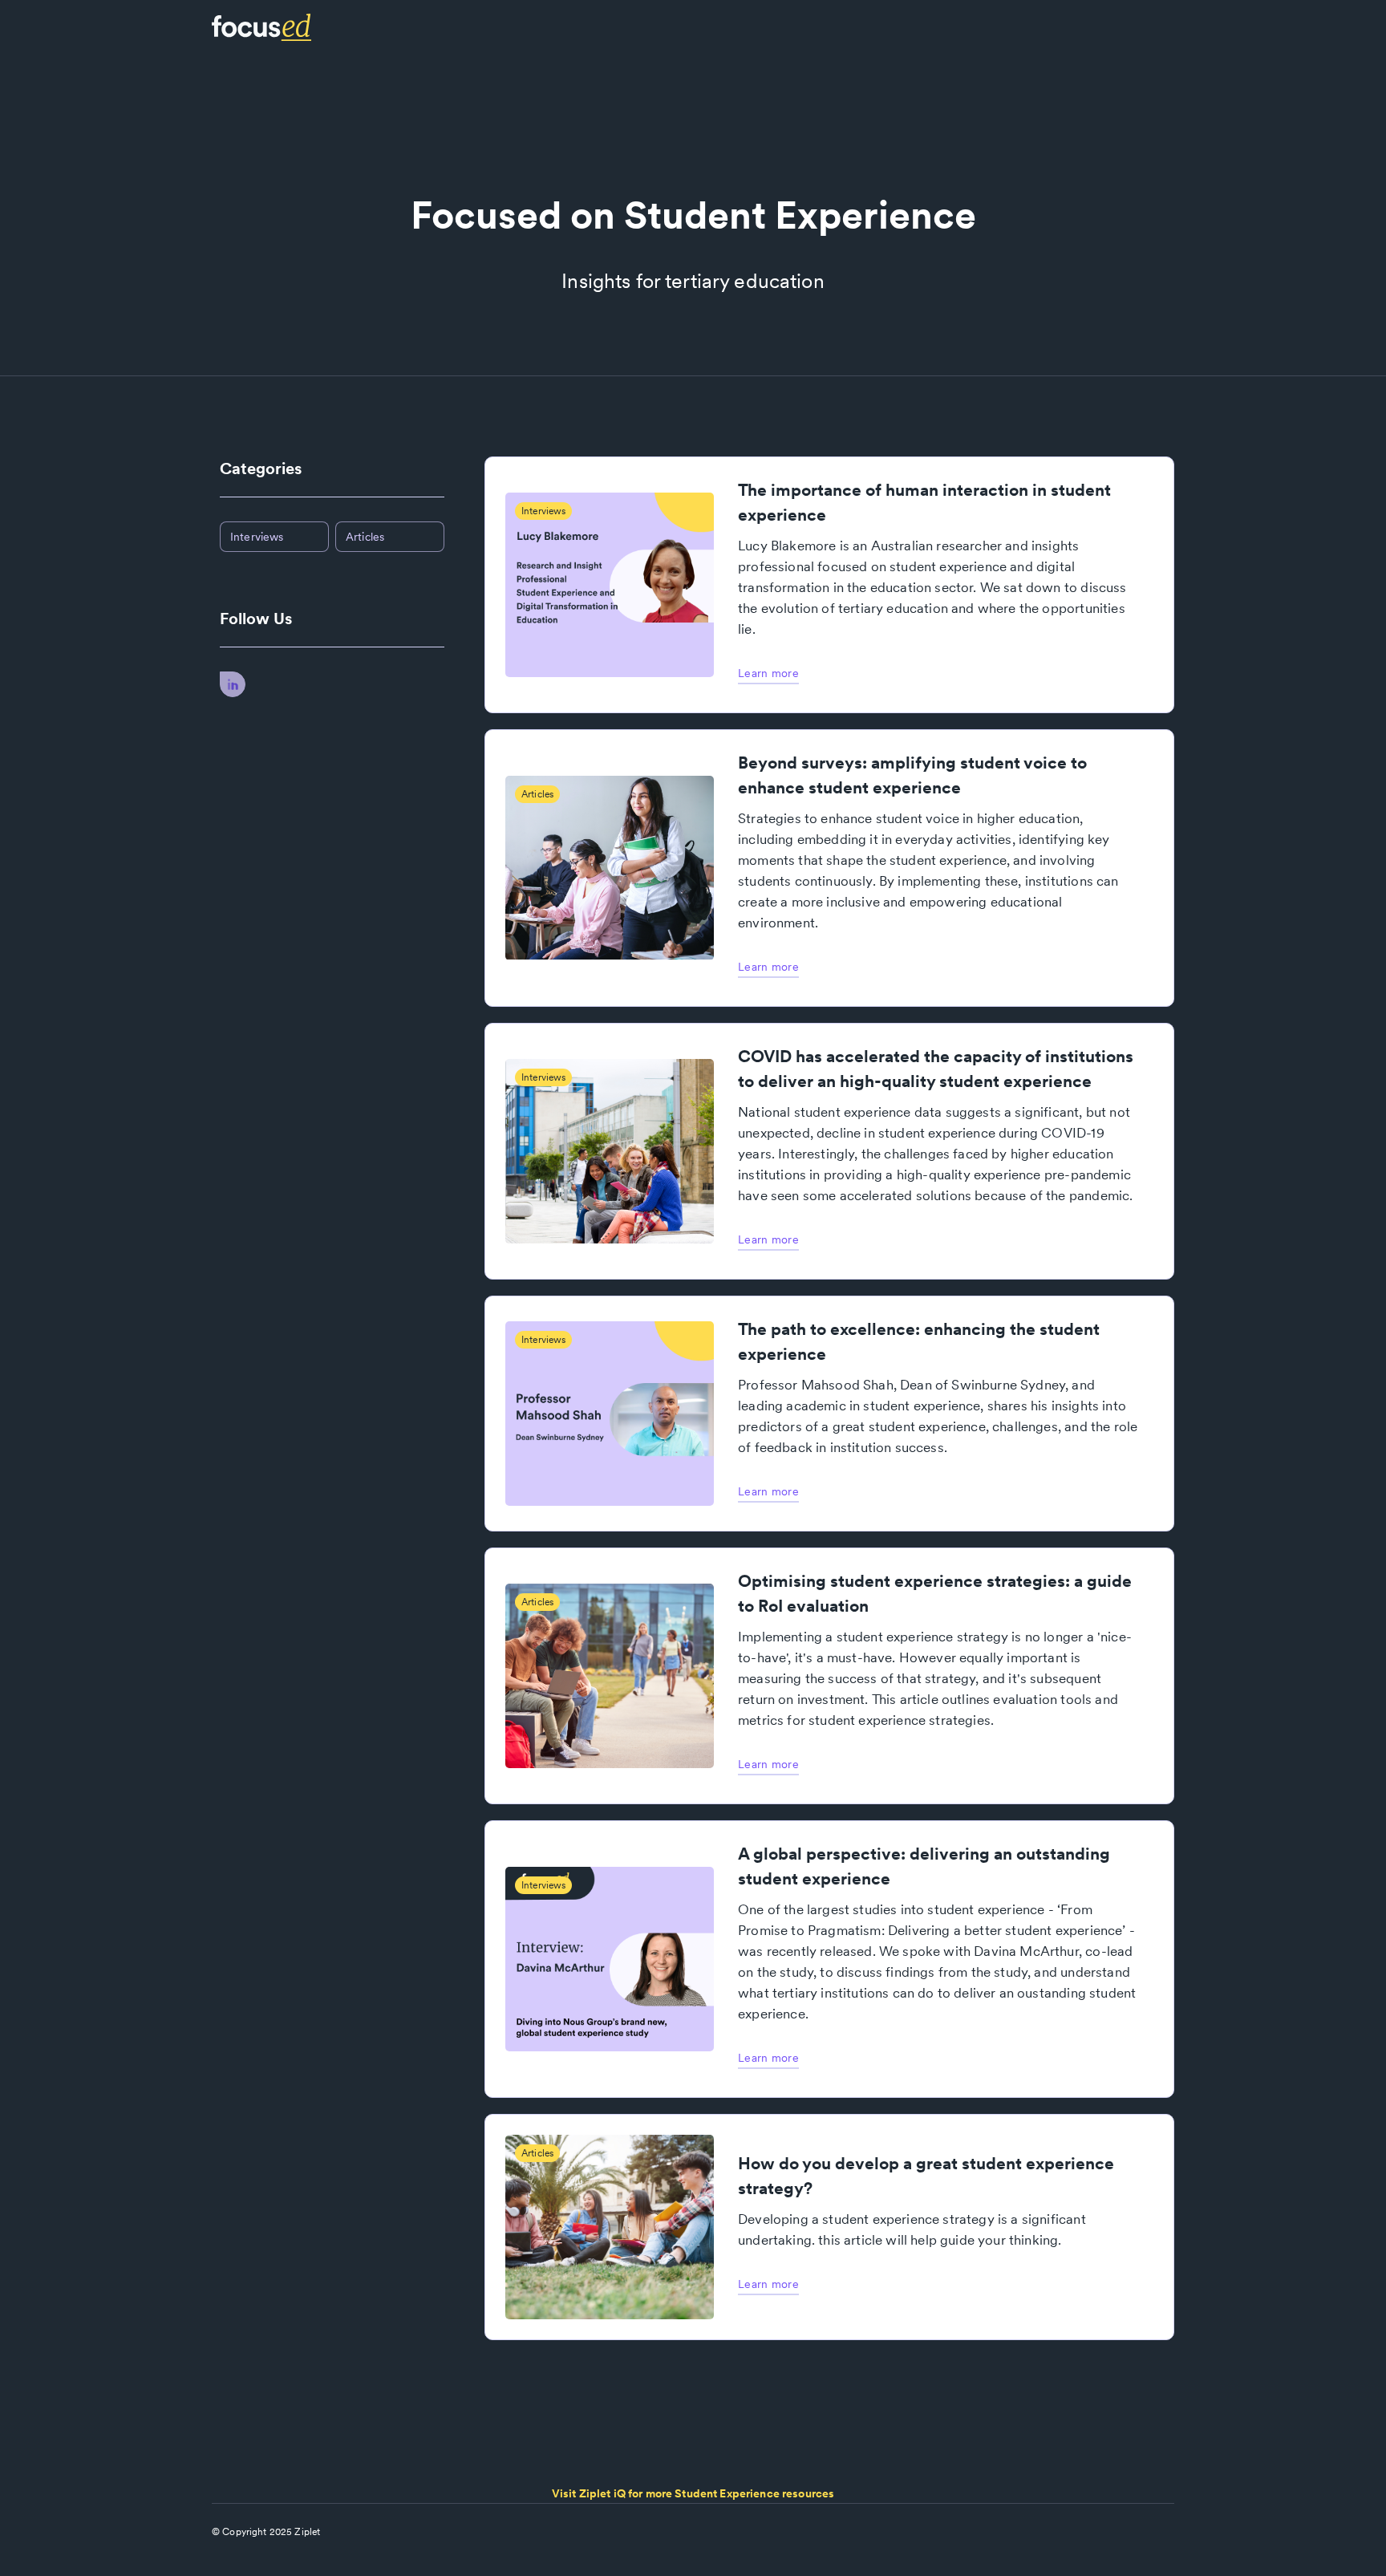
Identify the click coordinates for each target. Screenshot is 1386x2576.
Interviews (257, 537)
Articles (365, 537)
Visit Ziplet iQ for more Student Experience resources (693, 2493)
